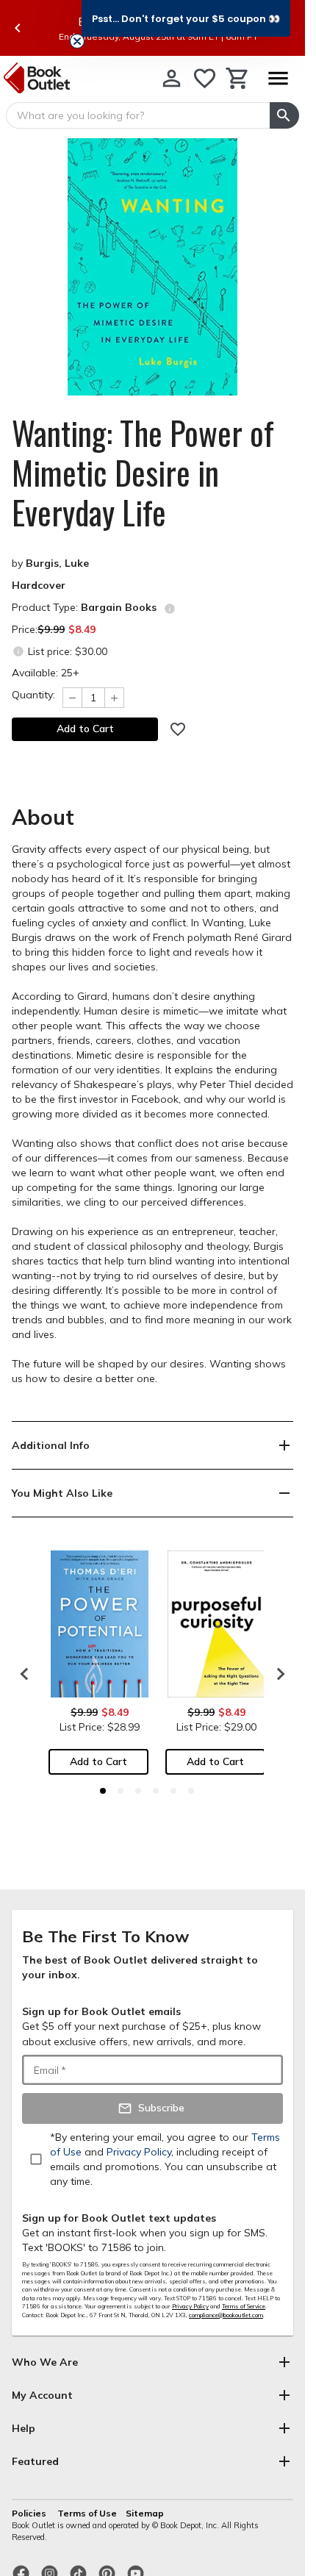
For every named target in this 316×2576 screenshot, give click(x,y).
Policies (30, 2513)
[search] (284, 115)
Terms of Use (87, 2513)
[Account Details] (172, 78)
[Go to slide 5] (173, 1791)
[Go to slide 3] (138, 1791)
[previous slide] (18, 28)
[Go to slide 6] (191, 1791)
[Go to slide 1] (103, 1791)
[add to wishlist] (178, 729)
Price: (54, 629)
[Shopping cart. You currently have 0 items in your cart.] (238, 78)
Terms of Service (244, 2306)
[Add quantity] (115, 698)
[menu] (278, 78)
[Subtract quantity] (72, 698)
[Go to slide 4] (156, 1791)
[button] (186, 18)
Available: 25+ (46, 673)
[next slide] (277, 1674)
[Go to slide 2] (121, 1791)
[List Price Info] (18, 651)
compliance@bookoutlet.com (226, 2315)
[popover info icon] (170, 609)
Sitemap (145, 2513)
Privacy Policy (190, 2306)
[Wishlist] (205, 78)
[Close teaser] (77, 41)
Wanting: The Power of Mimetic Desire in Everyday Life (143, 473)
